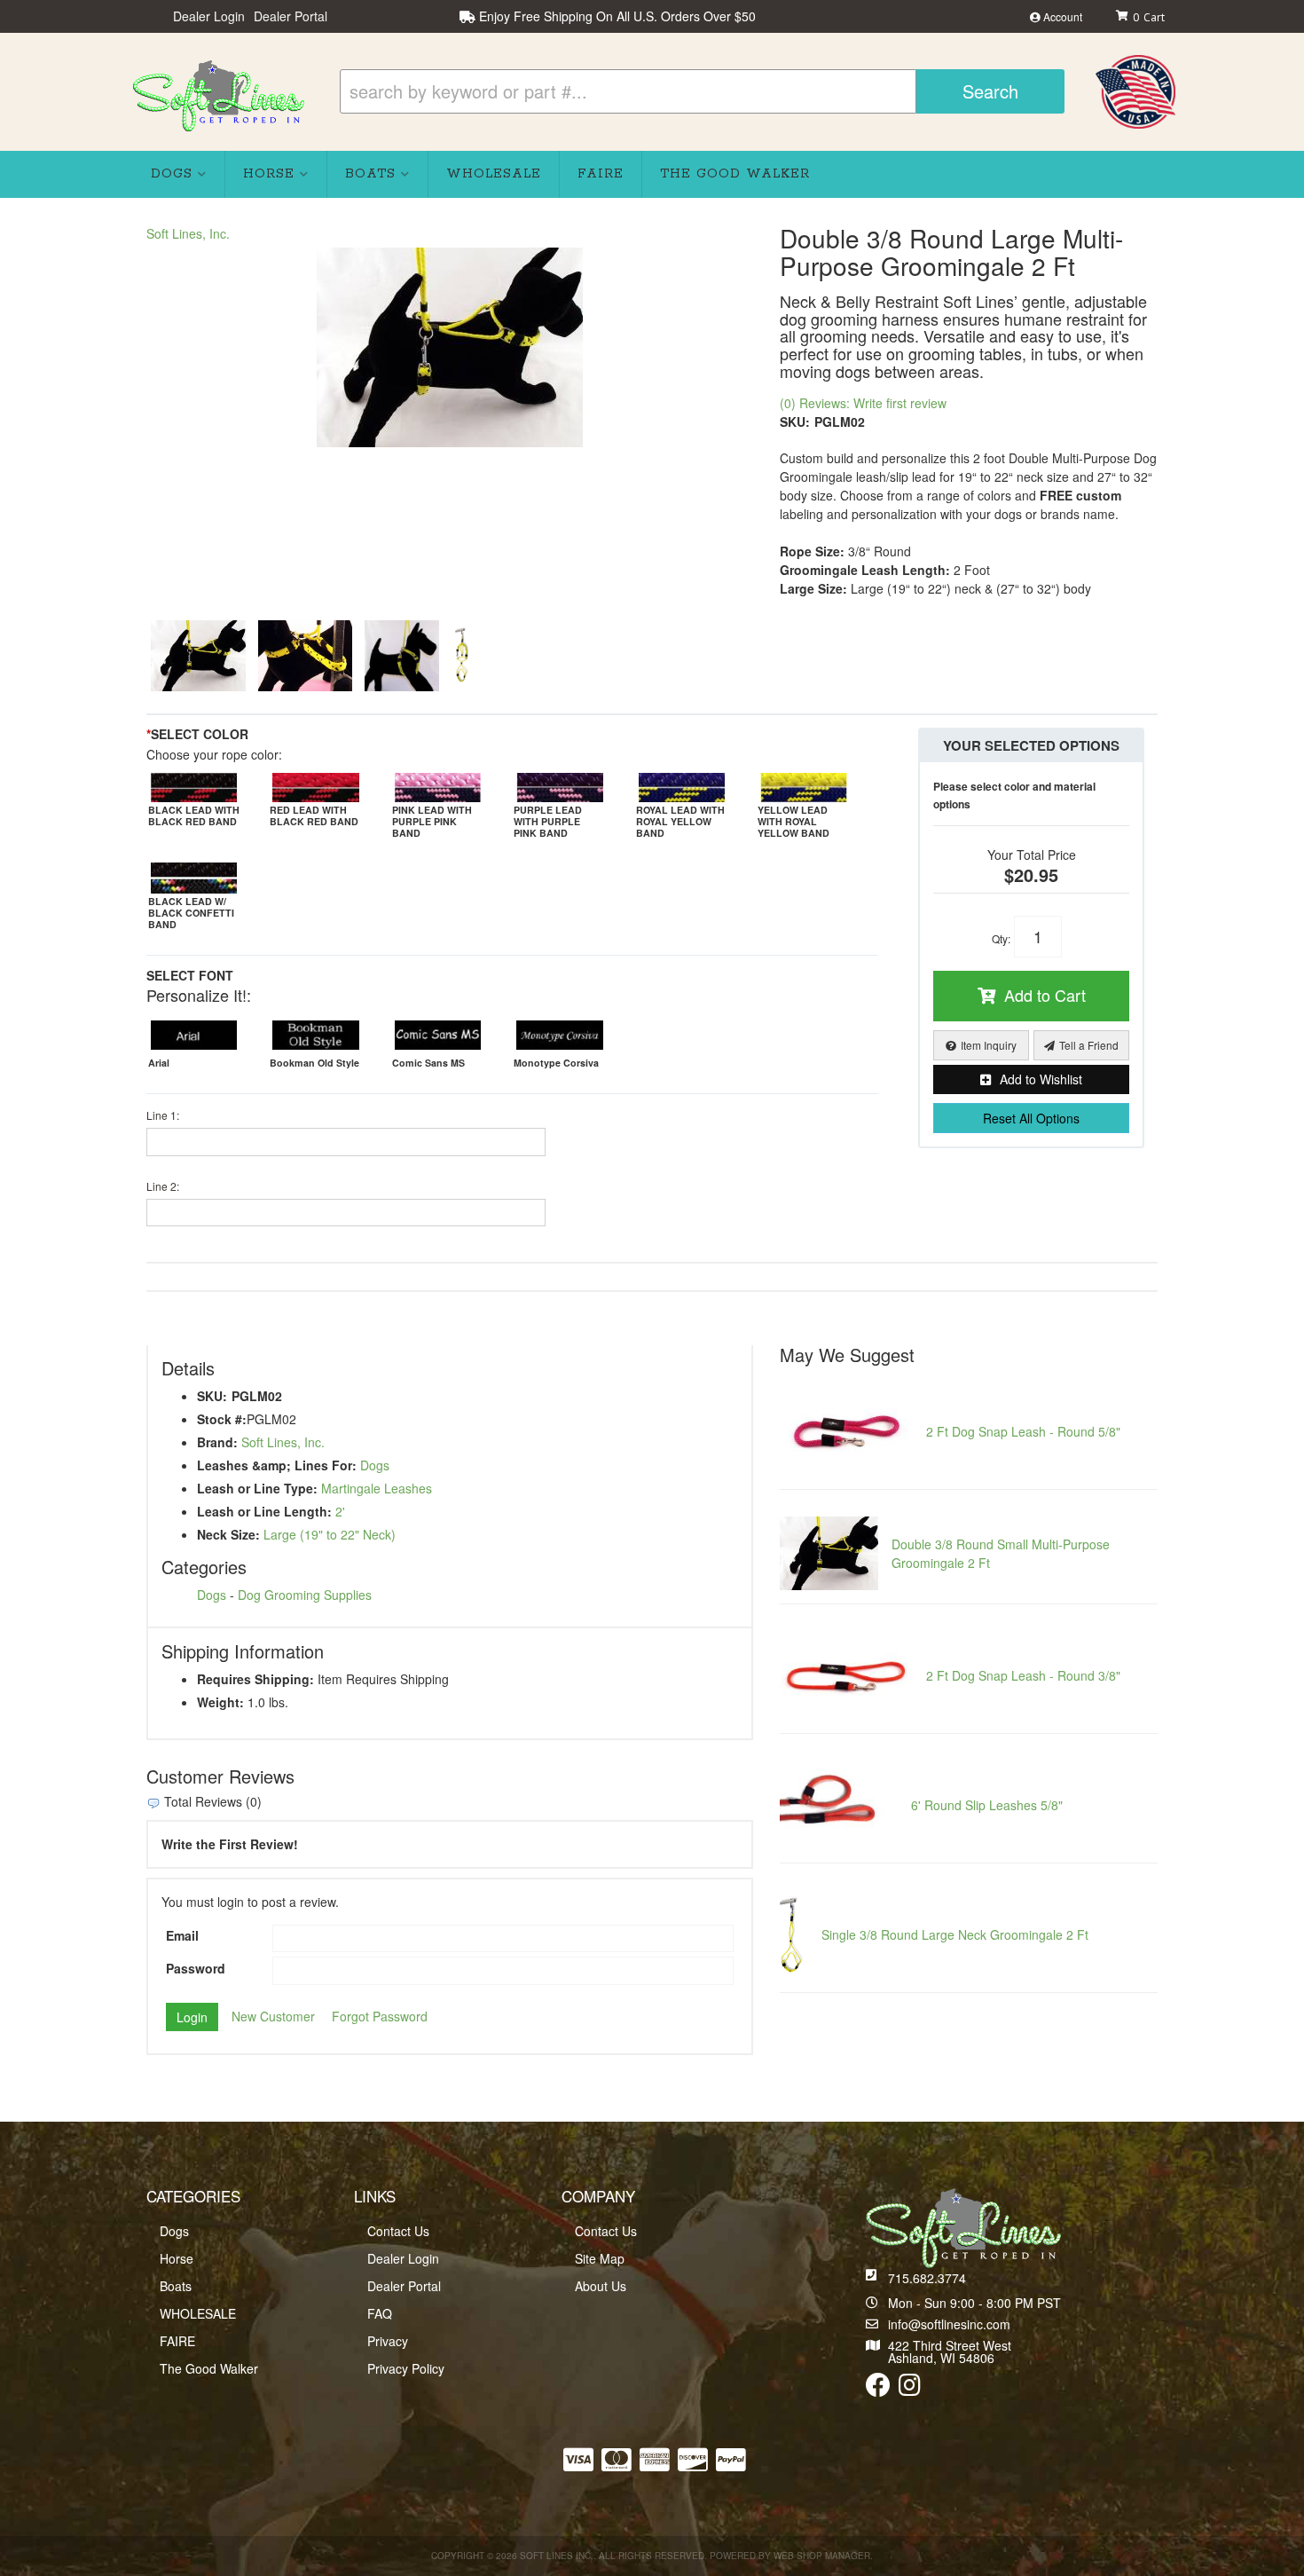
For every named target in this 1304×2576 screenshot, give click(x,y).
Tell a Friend (1089, 1045)
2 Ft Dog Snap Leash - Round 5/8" (1023, 1431)
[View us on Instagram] (910, 2389)
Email (182, 1935)
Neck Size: (228, 1534)
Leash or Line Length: (264, 1511)
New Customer (273, 2016)
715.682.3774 (927, 2278)
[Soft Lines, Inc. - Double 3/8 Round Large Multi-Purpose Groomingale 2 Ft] (450, 347)
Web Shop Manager (822, 2556)
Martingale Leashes (377, 1488)
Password (196, 1968)
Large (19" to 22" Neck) (330, 1534)
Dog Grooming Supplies (305, 1595)
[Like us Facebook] (878, 2389)
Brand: (217, 1442)
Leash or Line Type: (257, 1488)
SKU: (795, 421)
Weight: (220, 1702)
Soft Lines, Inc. (188, 233)
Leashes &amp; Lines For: (277, 1465)
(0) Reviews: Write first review (863, 403)
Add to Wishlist (1041, 1079)
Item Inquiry (989, 1045)
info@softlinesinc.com (949, 2324)
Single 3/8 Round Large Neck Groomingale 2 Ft (955, 1934)
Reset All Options (1031, 1118)
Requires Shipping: (255, 1679)
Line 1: (163, 1115)
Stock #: (222, 1419)
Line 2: (163, 1186)
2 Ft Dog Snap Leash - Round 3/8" (1023, 1675)
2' (340, 1511)
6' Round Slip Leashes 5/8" (987, 1805)
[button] (702, 91)
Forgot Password (380, 2016)
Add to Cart (1045, 995)
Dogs (375, 1465)
